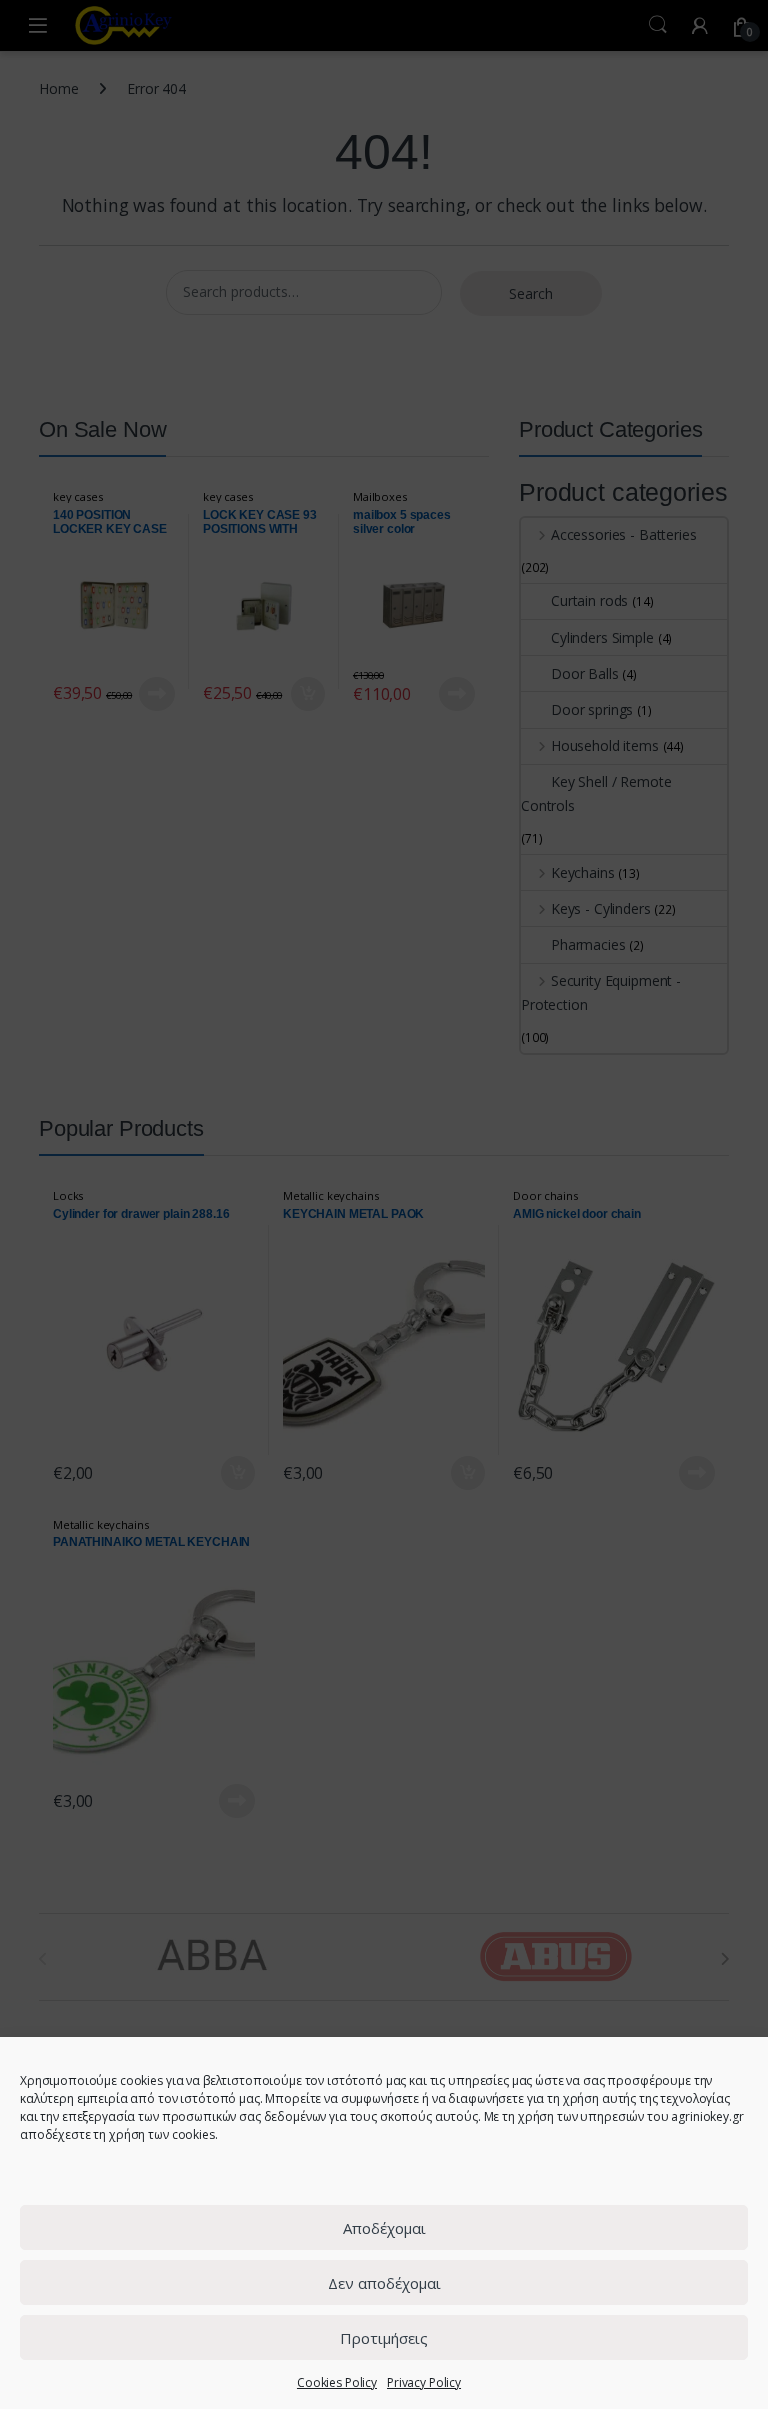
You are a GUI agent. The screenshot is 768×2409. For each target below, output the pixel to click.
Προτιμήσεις (384, 2338)
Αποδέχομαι (384, 2228)
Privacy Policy (424, 2382)
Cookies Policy (337, 2382)
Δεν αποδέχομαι (384, 2283)
